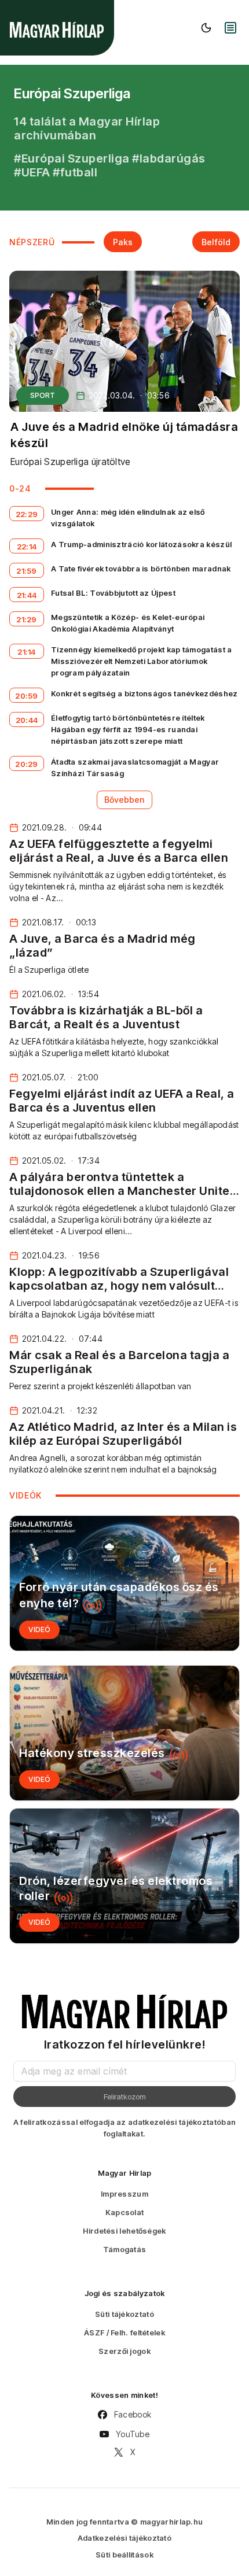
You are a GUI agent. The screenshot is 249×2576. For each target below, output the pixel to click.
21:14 (27, 652)
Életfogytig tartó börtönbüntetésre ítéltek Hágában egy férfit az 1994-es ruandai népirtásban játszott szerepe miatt (128, 729)
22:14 (27, 547)
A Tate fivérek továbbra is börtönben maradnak (141, 569)
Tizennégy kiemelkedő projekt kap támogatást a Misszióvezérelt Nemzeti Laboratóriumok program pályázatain (142, 661)
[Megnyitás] (230, 28)
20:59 (27, 696)
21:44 (27, 595)
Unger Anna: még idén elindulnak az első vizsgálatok (128, 518)
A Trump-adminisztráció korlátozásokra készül (141, 544)
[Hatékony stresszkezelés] (124, 1733)
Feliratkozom (125, 2097)
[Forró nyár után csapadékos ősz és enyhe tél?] (124, 1583)
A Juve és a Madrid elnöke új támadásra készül (124, 435)
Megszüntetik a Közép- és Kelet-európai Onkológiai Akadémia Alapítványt (128, 623)
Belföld (216, 242)
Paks (123, 242)
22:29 (27, 514)
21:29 (27, 619)
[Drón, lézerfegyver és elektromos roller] (124, 1876)
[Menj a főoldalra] (57, 30)
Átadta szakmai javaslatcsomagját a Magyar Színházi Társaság (135, 767)
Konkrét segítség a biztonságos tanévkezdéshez (144, 693)
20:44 (27, 720)
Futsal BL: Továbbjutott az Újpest (113, 593)
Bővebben (124, 800)
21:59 (27, 571)
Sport (43, 395)
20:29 (27, 764)
